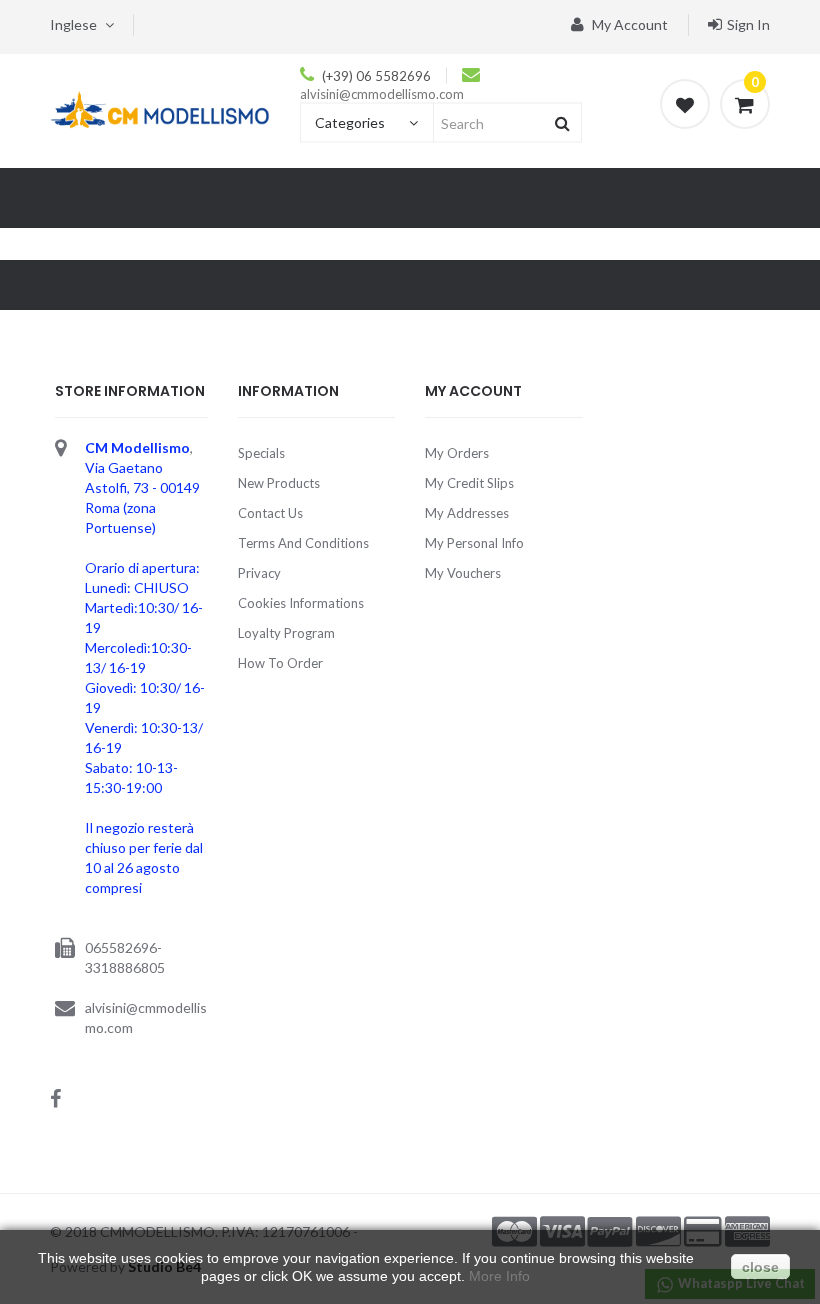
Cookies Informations (301, 603)
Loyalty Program (286, 633)
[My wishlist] (685, 104)
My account (628, 24)
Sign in (748, 24)
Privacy (259, 573)
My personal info (474, 543)
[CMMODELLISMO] (160, 109)
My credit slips (469, 483)
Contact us (270, 513)
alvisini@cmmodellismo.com (382, 94)
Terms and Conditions (303, 543)
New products (279, 483)
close (760, 1267)
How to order (280, 663)
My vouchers (463, 573)
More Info (499, 1276)
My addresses (467, 513)
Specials (261, 453)
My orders (457, 453)
